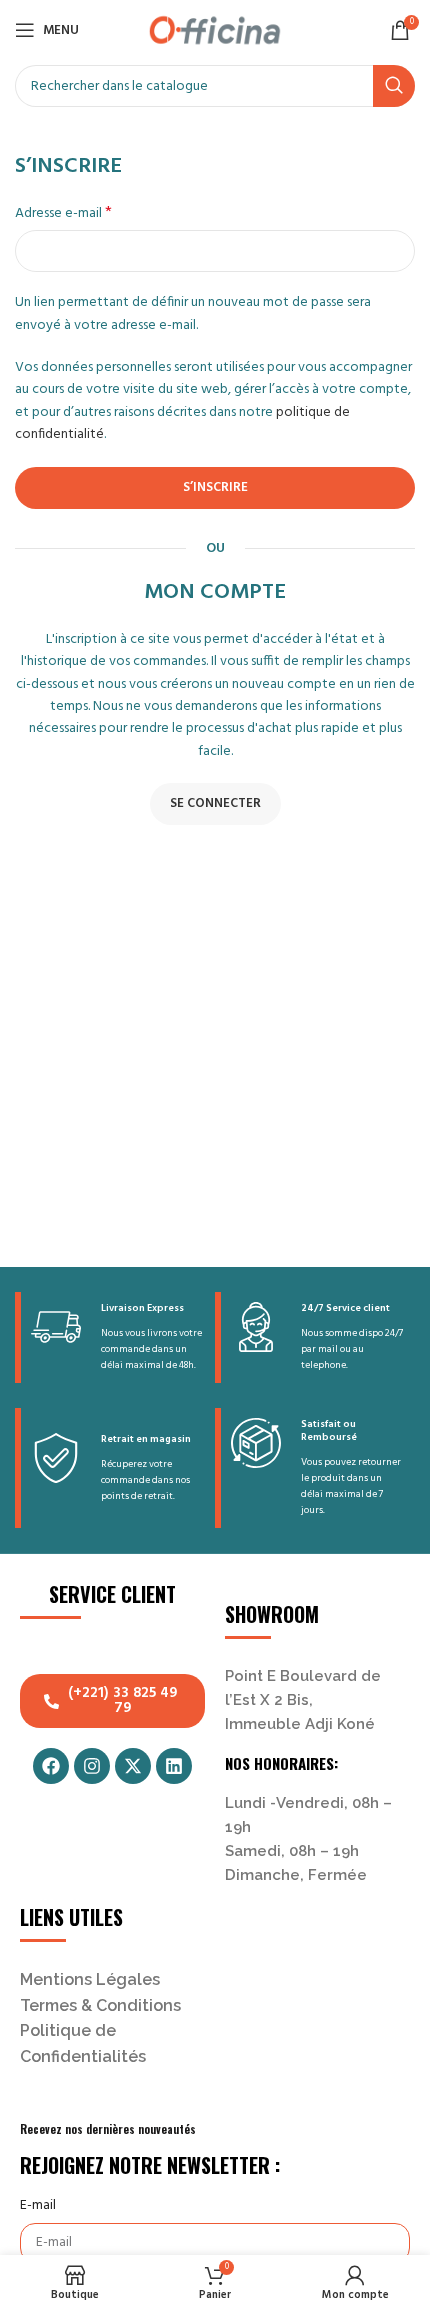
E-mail (38, 2206)
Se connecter (215, 803)
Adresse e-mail (63, 214)
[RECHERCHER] (394, 86)
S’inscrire (215, 487)
